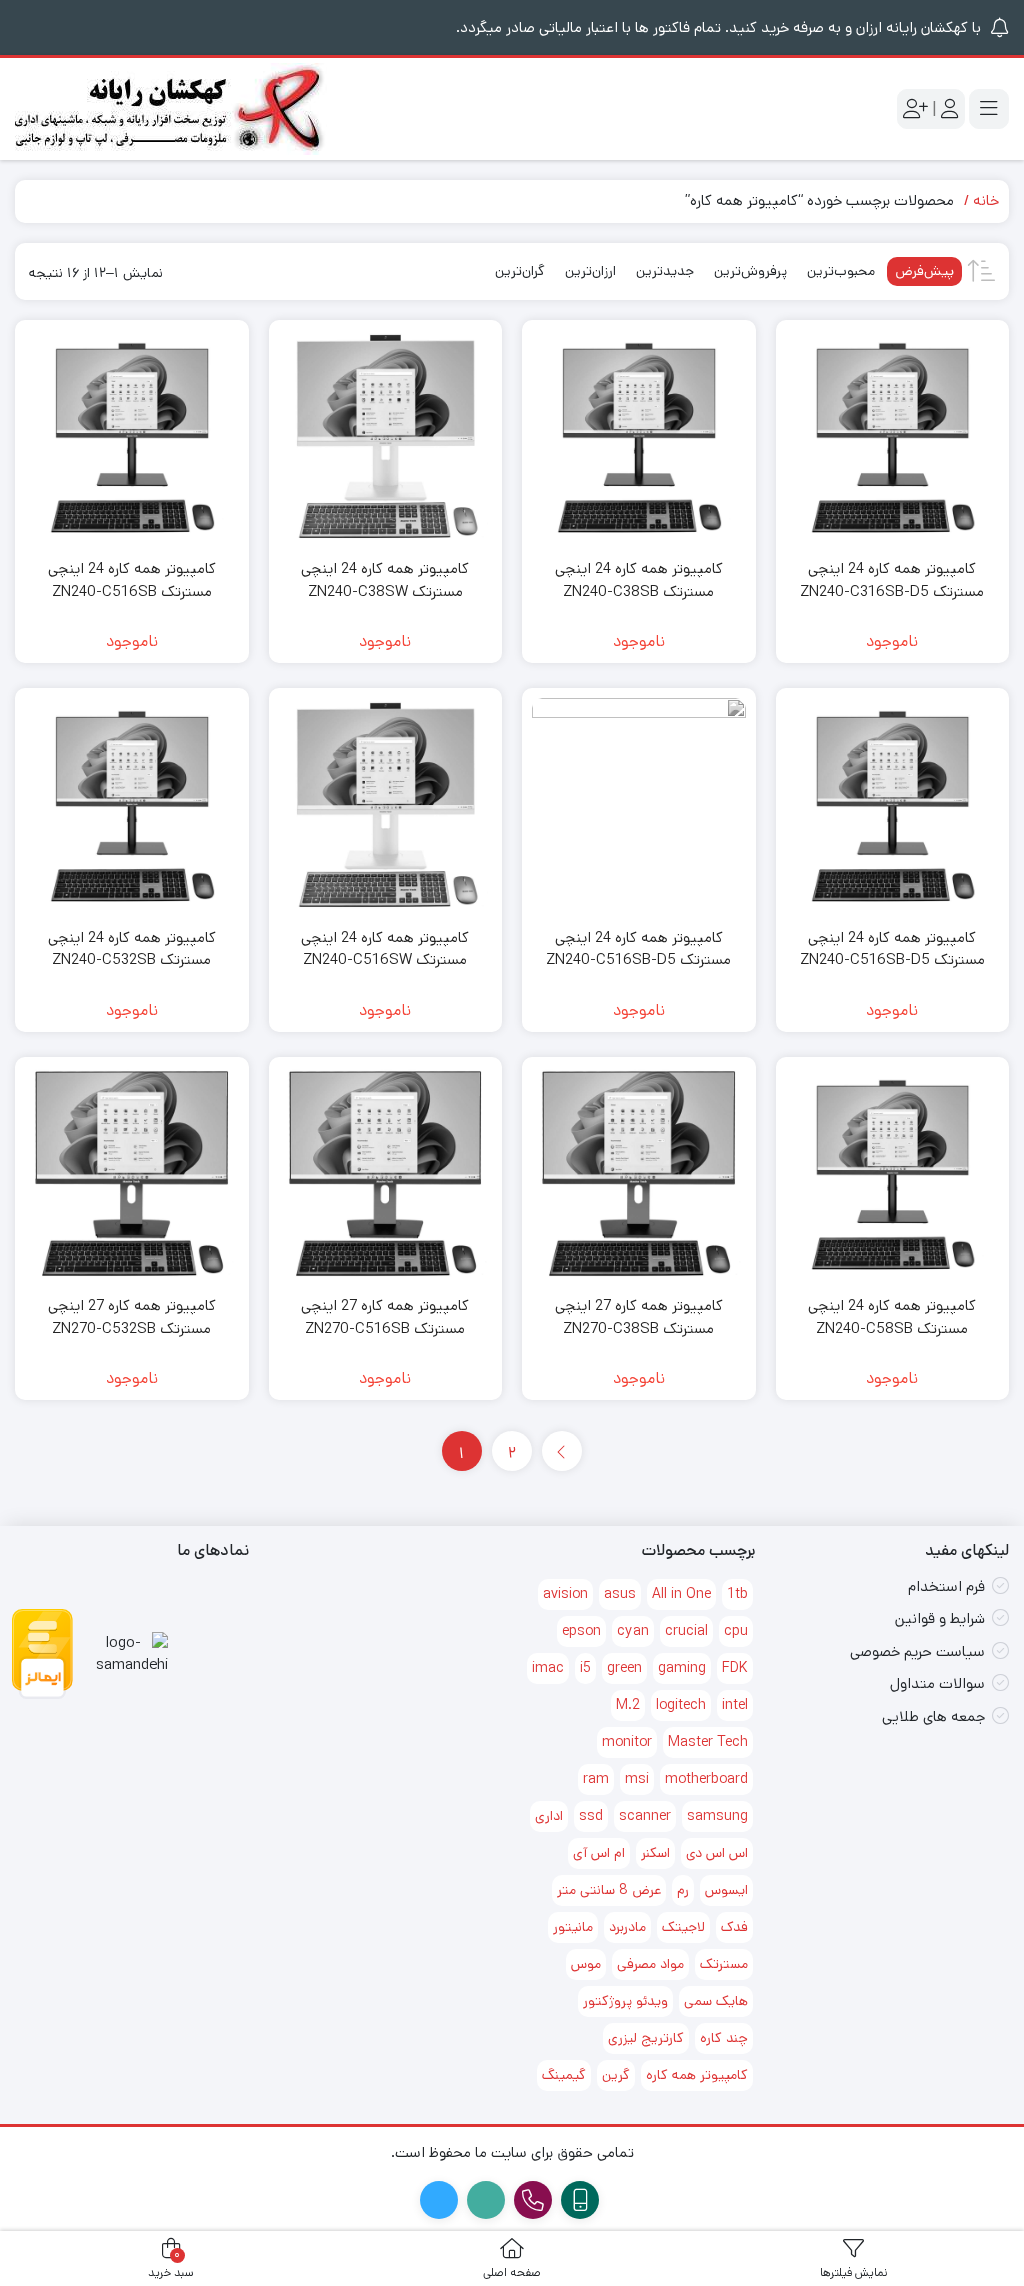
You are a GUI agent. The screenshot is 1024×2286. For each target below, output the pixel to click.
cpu (736, 1631)
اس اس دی (717, 1853)
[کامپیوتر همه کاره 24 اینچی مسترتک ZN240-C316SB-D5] (893, 437)
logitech (681, 1705)
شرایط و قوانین (940, 1618)
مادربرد (627, 1927)
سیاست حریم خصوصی (917, 1651)
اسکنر (655, 1853)
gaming (682, 1668)
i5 (585, 1668)
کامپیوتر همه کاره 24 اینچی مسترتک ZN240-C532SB (132, 949)
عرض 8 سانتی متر (609, 1890)
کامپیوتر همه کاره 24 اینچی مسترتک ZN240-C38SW (385, 580)
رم (683, 1890)
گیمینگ (564, 2075)
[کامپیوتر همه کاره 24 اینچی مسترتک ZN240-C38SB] (639, 437)
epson (581, 1631)
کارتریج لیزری (646, 2038)
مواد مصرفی (650, 1964)
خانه (986, 200)
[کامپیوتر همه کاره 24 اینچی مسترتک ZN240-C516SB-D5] (893, 805)
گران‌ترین (520, 271)
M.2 (628, 1705)
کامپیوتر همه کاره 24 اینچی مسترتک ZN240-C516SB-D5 (892, 949)
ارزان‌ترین (590, 271)
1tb (737, 1594)
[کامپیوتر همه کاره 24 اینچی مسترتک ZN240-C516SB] (132, 437)
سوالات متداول (937, 1683)
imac (548, 1668)
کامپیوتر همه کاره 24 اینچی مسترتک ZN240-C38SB (639, 580)
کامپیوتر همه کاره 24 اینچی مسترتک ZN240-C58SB (892, 1317)
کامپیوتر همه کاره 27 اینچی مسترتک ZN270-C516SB (385, 1317)
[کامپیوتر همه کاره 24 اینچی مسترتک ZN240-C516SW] (386, 805)
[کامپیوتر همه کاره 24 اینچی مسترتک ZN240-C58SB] (893, 1174)
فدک (734, 1927)
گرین (616, 2075)
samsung (717, 1816)
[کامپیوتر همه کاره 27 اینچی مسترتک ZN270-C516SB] (386, 1174)
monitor (627, 1742)
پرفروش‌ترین (750, 271)
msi (637, 1779)
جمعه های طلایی (933, 1716)
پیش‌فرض (924, 271)
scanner (645, 1816)
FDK (735, 1668)
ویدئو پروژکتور (625, 2001)
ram (596, 1779)
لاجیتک (683, 1927)
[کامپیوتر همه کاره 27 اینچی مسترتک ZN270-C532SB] (132, 1174)
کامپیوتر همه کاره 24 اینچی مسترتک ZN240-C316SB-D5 (892, 580)
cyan (633, 1631)
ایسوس (726, 1890)
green (624, 1668)
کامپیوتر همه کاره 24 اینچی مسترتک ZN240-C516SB (132, 580)
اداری (549, 1816)
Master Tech (708, 1742)
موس (586, 1964)
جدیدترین (665, 271)
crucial (686, 1631)
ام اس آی (599, 1853)
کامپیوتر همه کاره (697, 2075)
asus (620, 1594)
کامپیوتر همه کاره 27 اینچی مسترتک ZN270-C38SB (639, 1317)
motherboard (706, 1779)
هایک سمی (716, 2001)
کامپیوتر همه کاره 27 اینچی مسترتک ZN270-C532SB (132, 1317)
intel (735, 1705)
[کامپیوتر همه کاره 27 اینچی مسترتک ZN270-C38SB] (639, 1174)
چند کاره (724, 2038)
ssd (591, 1816)
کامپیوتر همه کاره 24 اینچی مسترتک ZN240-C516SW (385, 949)
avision (565, 1594)
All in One (681, 1594)
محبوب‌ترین (841, 271)
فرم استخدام (946, 1586)
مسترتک (724, 1964)
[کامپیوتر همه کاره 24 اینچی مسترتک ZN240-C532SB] (132, 805)
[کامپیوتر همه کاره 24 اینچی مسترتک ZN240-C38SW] (386, 437)
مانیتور (573, 1927)
